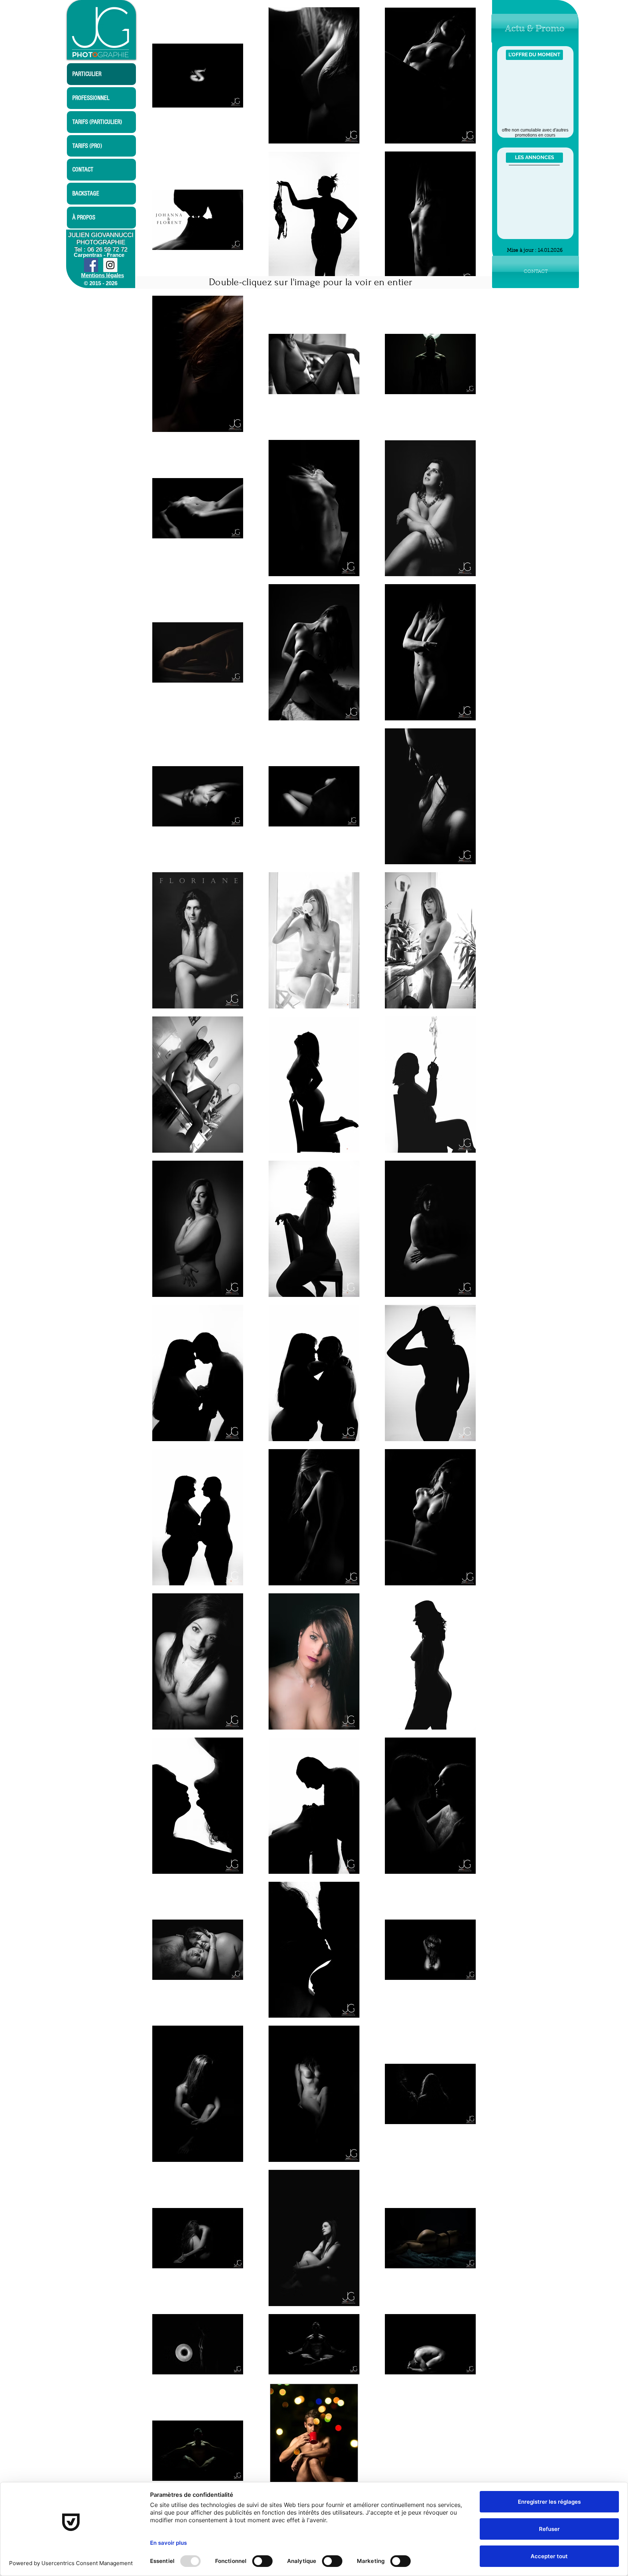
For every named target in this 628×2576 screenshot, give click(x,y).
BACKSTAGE (86, 193)
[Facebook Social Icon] (91, 265)
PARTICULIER (87, 74)
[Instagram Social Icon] (110, 265)
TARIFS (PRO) (87, 146)
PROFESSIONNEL (91, 98)
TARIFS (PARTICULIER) (97, 122)
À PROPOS (84, 217)
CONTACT (83, 169)
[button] (535, 29)
